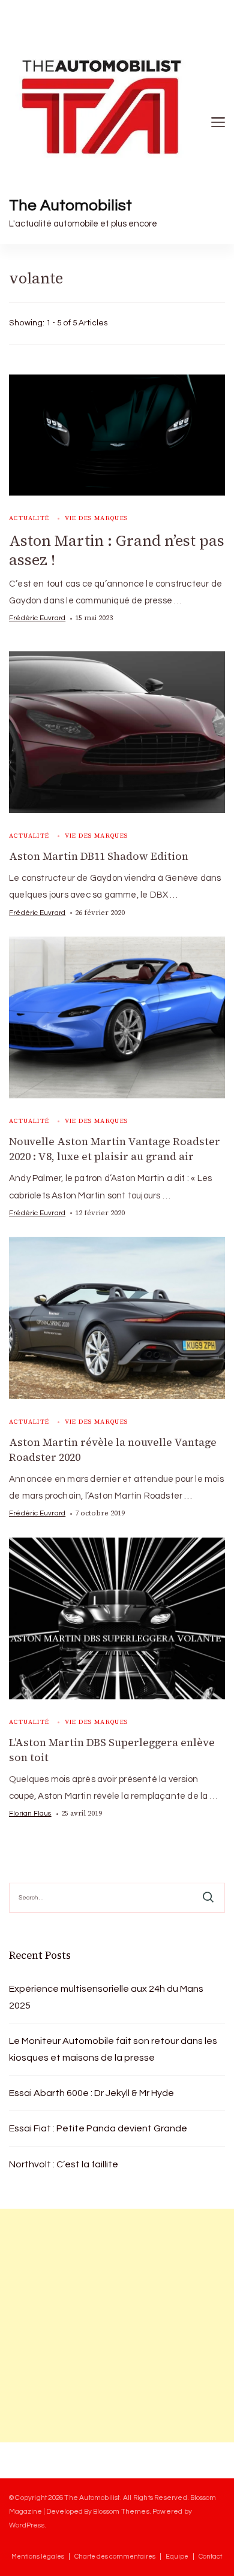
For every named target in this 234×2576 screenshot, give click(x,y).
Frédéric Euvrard (37, 618)
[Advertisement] (117, 2326)
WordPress (27, 2525)
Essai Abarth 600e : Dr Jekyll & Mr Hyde (91, 2093)
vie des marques (97, 518)
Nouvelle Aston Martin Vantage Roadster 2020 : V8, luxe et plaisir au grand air (115, 1149)
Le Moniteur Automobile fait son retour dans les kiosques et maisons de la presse (113, 2049)
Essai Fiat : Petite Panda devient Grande (98, 2128)
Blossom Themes (121, 2511)
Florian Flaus (30, 1813)
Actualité (29, 518)
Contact (210, 2557)
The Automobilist (70, 206)
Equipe (177, 2557)
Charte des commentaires (115, 2557)
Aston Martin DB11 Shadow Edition (99, 856)
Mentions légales (38, 2557)
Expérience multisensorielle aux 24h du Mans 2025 (106, 1997)
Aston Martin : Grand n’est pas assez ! (117, 550)
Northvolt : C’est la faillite (64, 2164)
